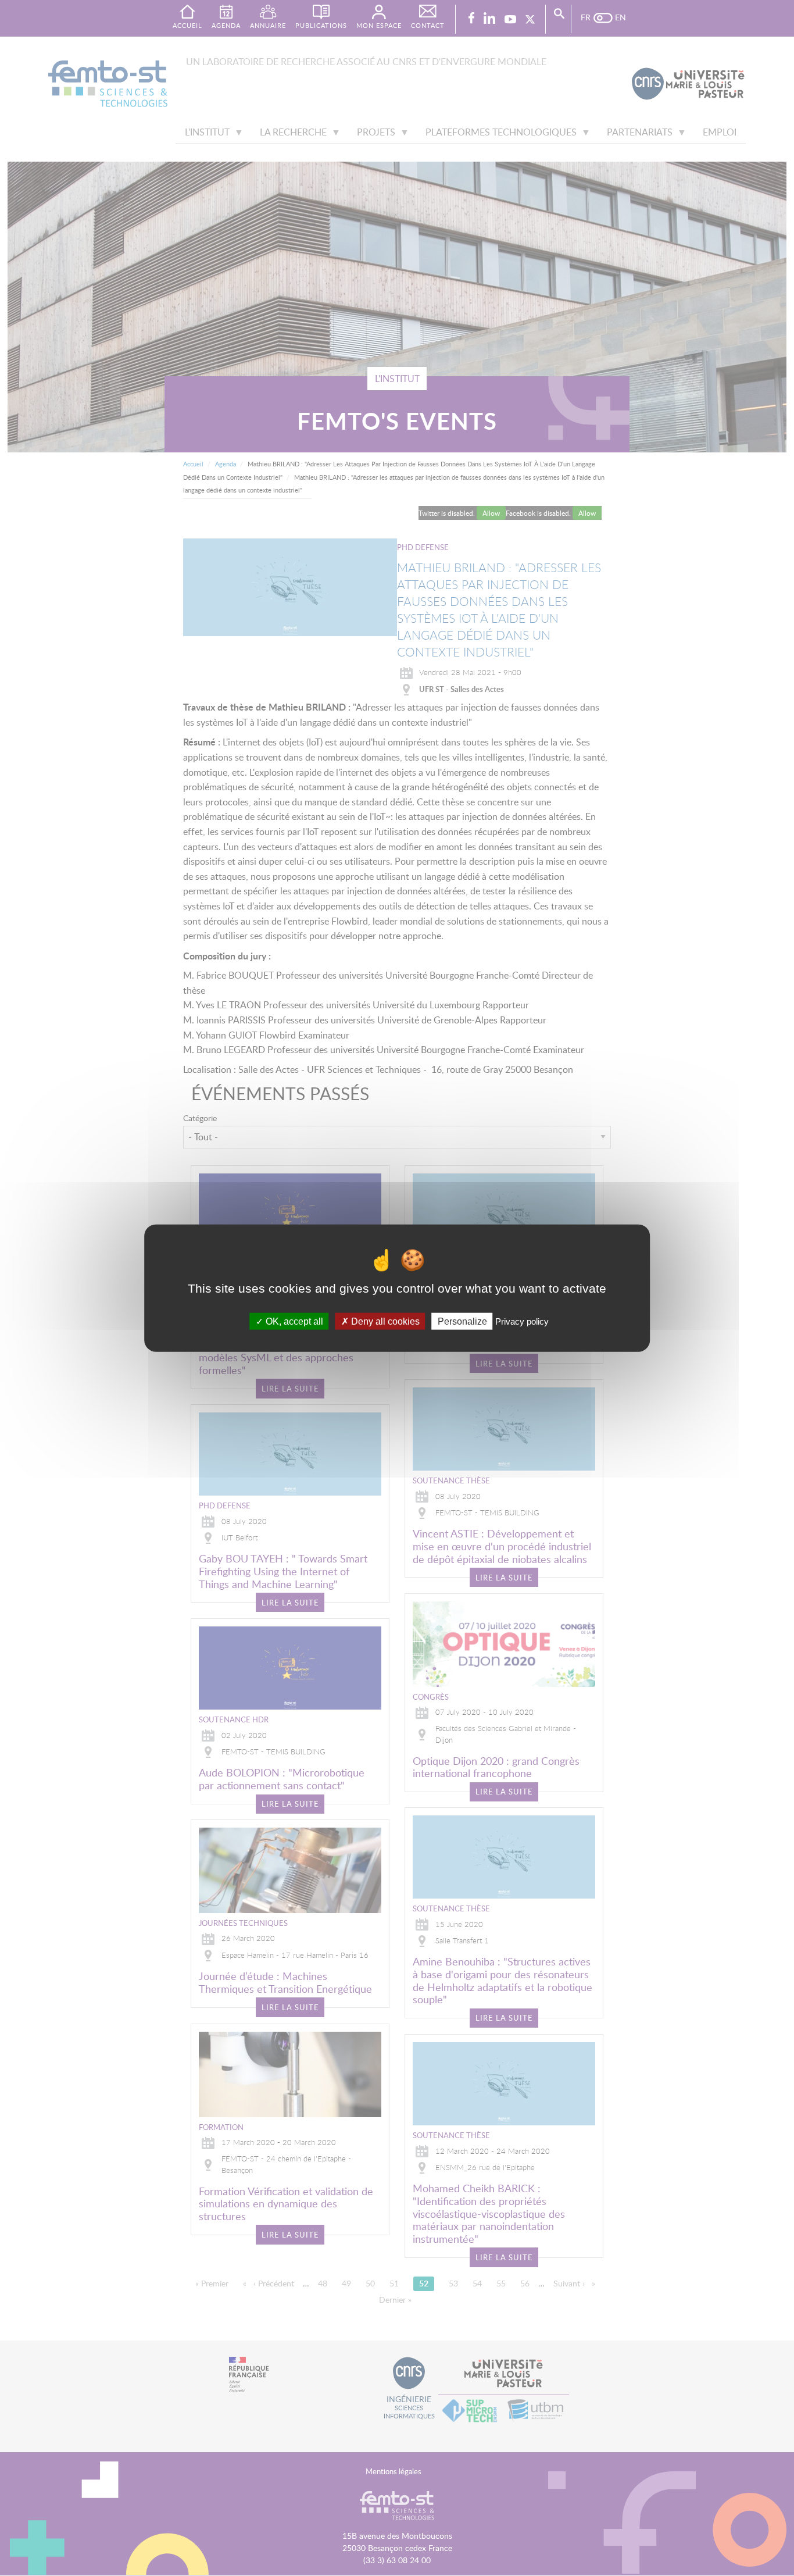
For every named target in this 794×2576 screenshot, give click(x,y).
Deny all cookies (384, 1321)
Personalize (462, 1321)
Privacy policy (522, 1321)
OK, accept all (293, 1321)
